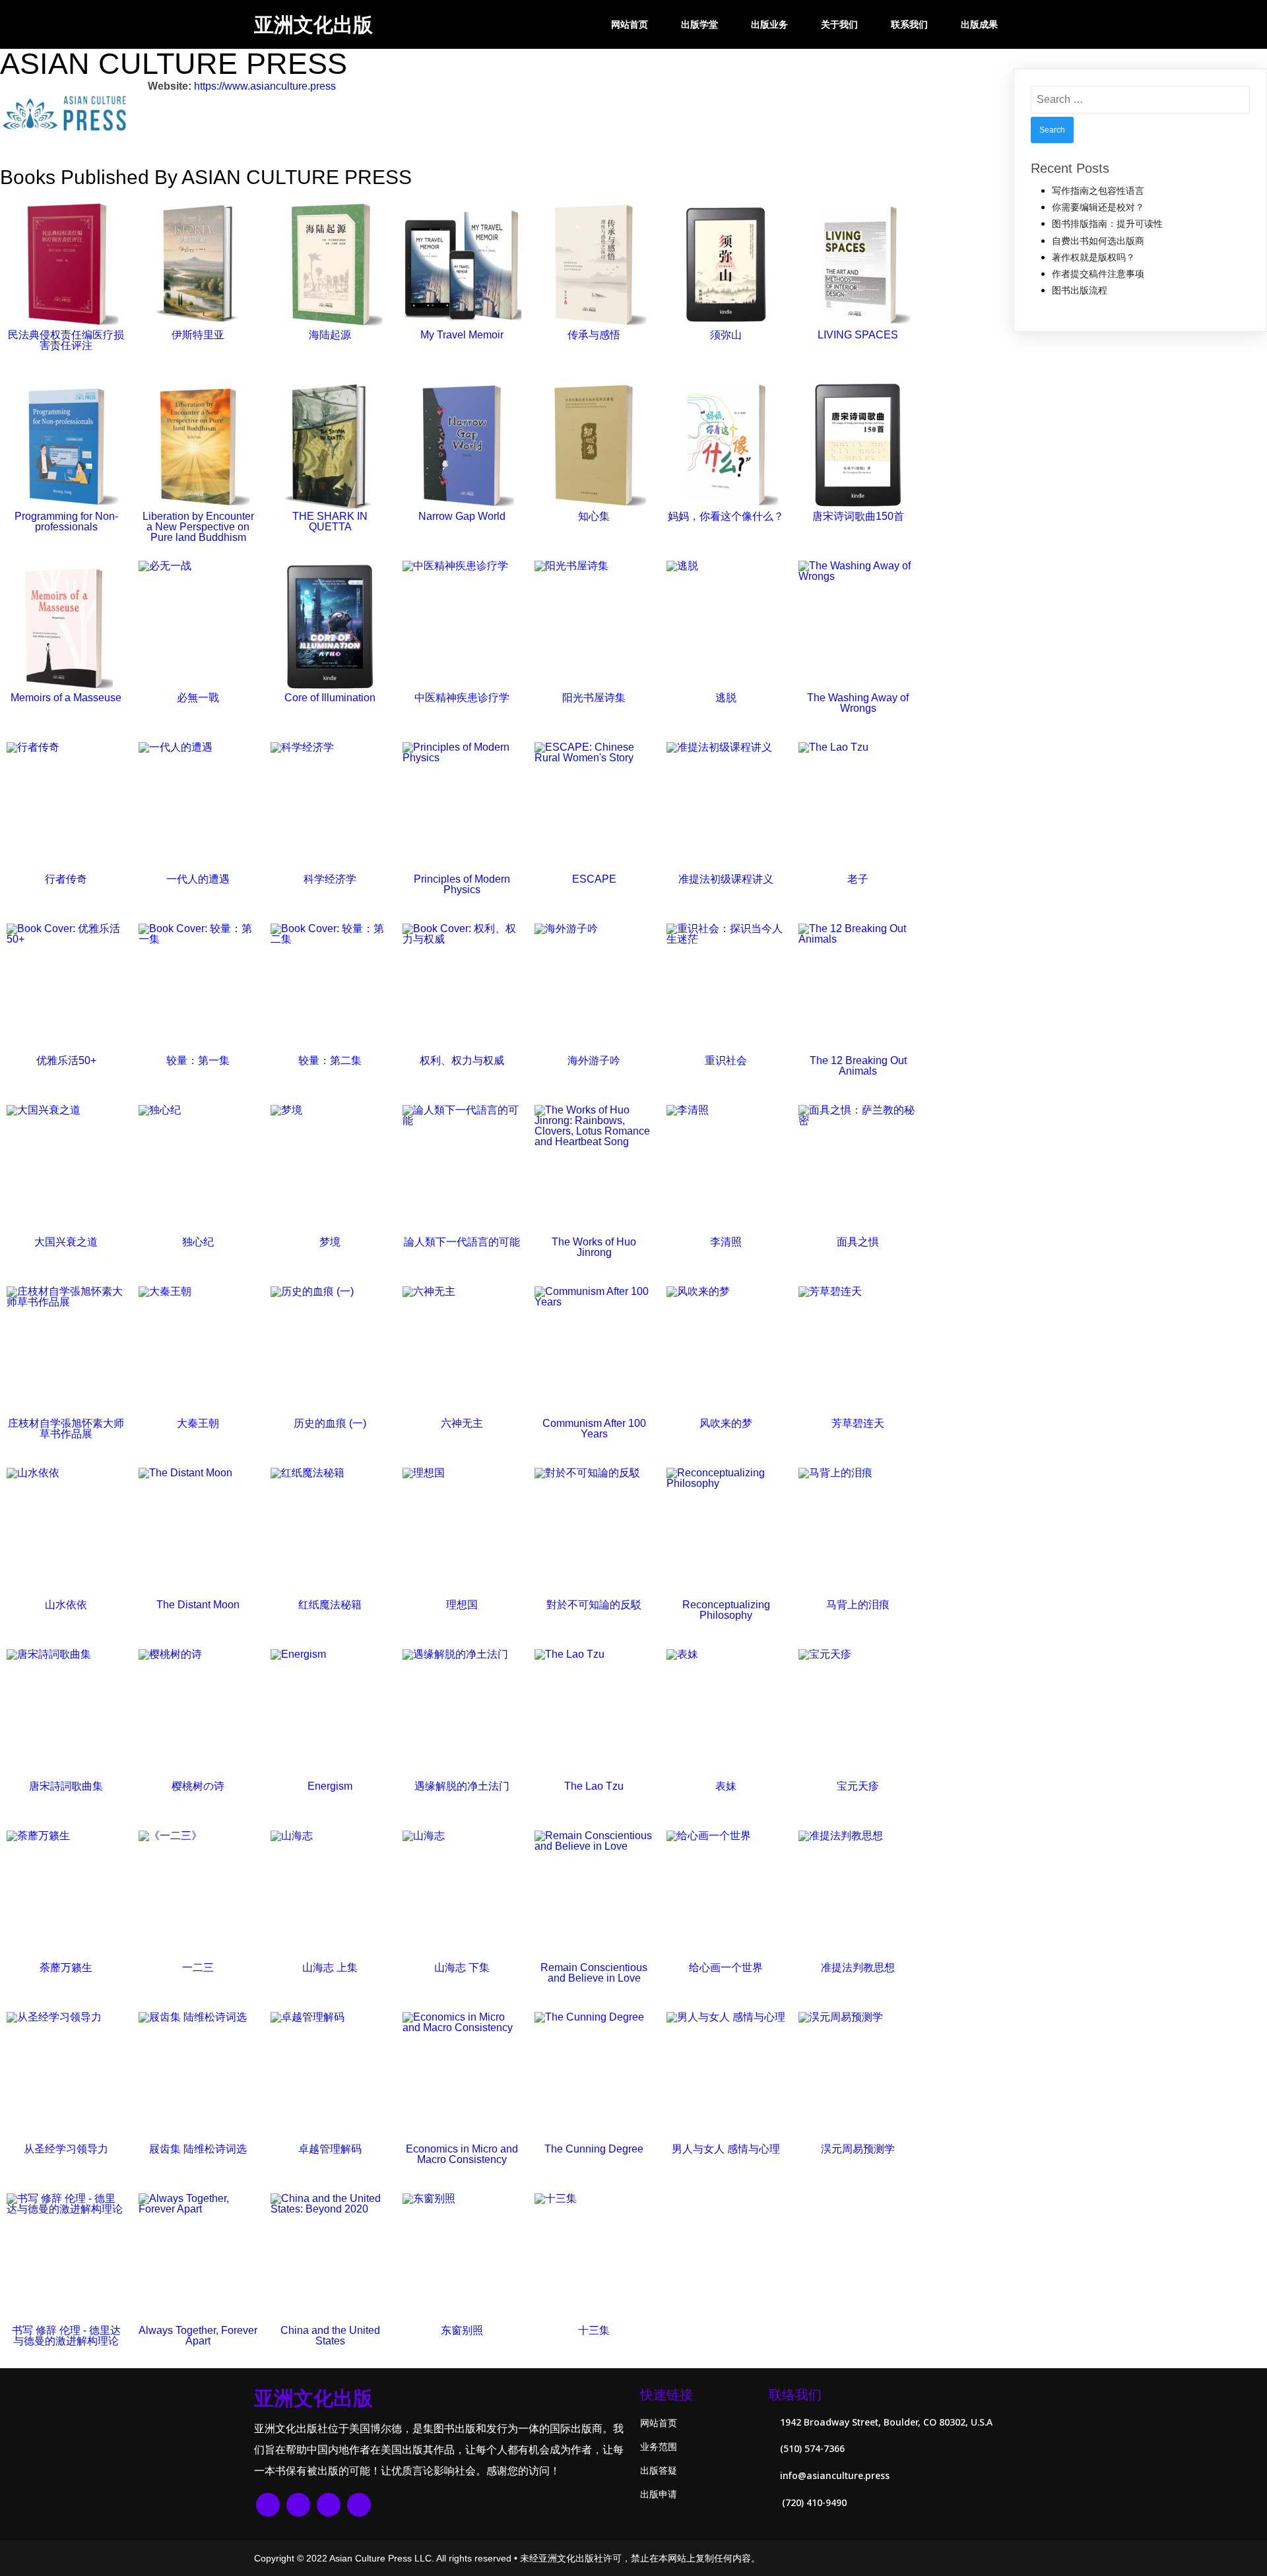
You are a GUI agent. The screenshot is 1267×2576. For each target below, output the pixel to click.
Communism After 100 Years (594, 1429)
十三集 (594, 2330)
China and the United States (330, 2336)
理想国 (462, 1605)
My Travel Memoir (462, 335)
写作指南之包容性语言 (1098, 191)
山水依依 (66, 1605)
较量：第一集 (198, 1060)
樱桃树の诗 (198, 1786)
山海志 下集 (462, 1967)
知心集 (594, 516)
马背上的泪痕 (858, 1605)
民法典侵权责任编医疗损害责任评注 (66, 340)
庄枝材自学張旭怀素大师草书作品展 (66, 1429)
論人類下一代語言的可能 (462, 1242)
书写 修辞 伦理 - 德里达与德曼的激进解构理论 (66, 2336)
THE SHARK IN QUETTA (330, 521)
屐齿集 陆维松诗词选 (198, 2149)
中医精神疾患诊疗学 (462, 698)
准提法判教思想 (858, 1967)
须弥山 (726, 335)
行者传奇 (66, 879)
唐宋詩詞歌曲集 (66, 1786)
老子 (858, 879)
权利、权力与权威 (462, 1060)
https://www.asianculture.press (265, 86)
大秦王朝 (198, 1423)
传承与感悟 (594, 335)
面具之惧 (858, 1242)
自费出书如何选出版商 (1098, 241)
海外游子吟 (594, 1060)
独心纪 (198, 1242)
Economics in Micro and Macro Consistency (462, 2154)
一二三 (198, 1967)
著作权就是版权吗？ (1093, 257)
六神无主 (462, 1423)
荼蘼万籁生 (66, 1967)
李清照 (726, 1242)
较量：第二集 (330, 1060)
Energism (330, 1786)
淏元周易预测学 (858, 2149)
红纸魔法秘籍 (330, 1605)
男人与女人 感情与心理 (726, 2149)
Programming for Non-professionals (66, 521)
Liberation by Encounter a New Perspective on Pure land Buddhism (198, 527)
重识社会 (726, 1060)
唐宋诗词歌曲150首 (858, 516)
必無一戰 (198, 698)
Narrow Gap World (462, 516)
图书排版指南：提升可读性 (1107, 224)
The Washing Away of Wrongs (858, 703)
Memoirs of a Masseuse (66, 698)
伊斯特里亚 (198, 335)
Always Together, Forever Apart (198, 2336)
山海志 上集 (330, 1967)
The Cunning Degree (594, 2149)
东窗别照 (462, 2330)
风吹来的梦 (726, 1423)
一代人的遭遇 (198, 879)
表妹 (726, 1786)
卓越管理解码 (330, 2149)
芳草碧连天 (858, 1423)
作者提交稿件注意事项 (1098, 274)
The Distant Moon (198, 1605)
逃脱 (726, 698)
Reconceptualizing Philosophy (726, 1610)
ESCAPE (594, 879)
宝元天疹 (858, 1786)
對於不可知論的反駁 (594, 1605)
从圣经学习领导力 (66, 2149)
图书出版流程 (1080, 290)
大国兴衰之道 (66, 1242)
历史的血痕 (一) (330, 1423)
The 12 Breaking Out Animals (858, 1066)
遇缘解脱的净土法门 (462, 1786)
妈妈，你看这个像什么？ (726, 516)
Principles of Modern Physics (462, 884)
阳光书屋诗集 (594, 698)
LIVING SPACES (858, 335)
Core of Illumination (330, 698)
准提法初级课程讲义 (726, 879)
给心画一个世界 (726, 1967)
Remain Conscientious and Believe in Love (594, 1973)
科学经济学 (330, 879)
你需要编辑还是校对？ (1098, 207)
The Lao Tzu (594, 1786)
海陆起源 (330, 335)
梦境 (330, 1242)
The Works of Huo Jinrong (594, 1247)
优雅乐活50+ (66, 1060)
